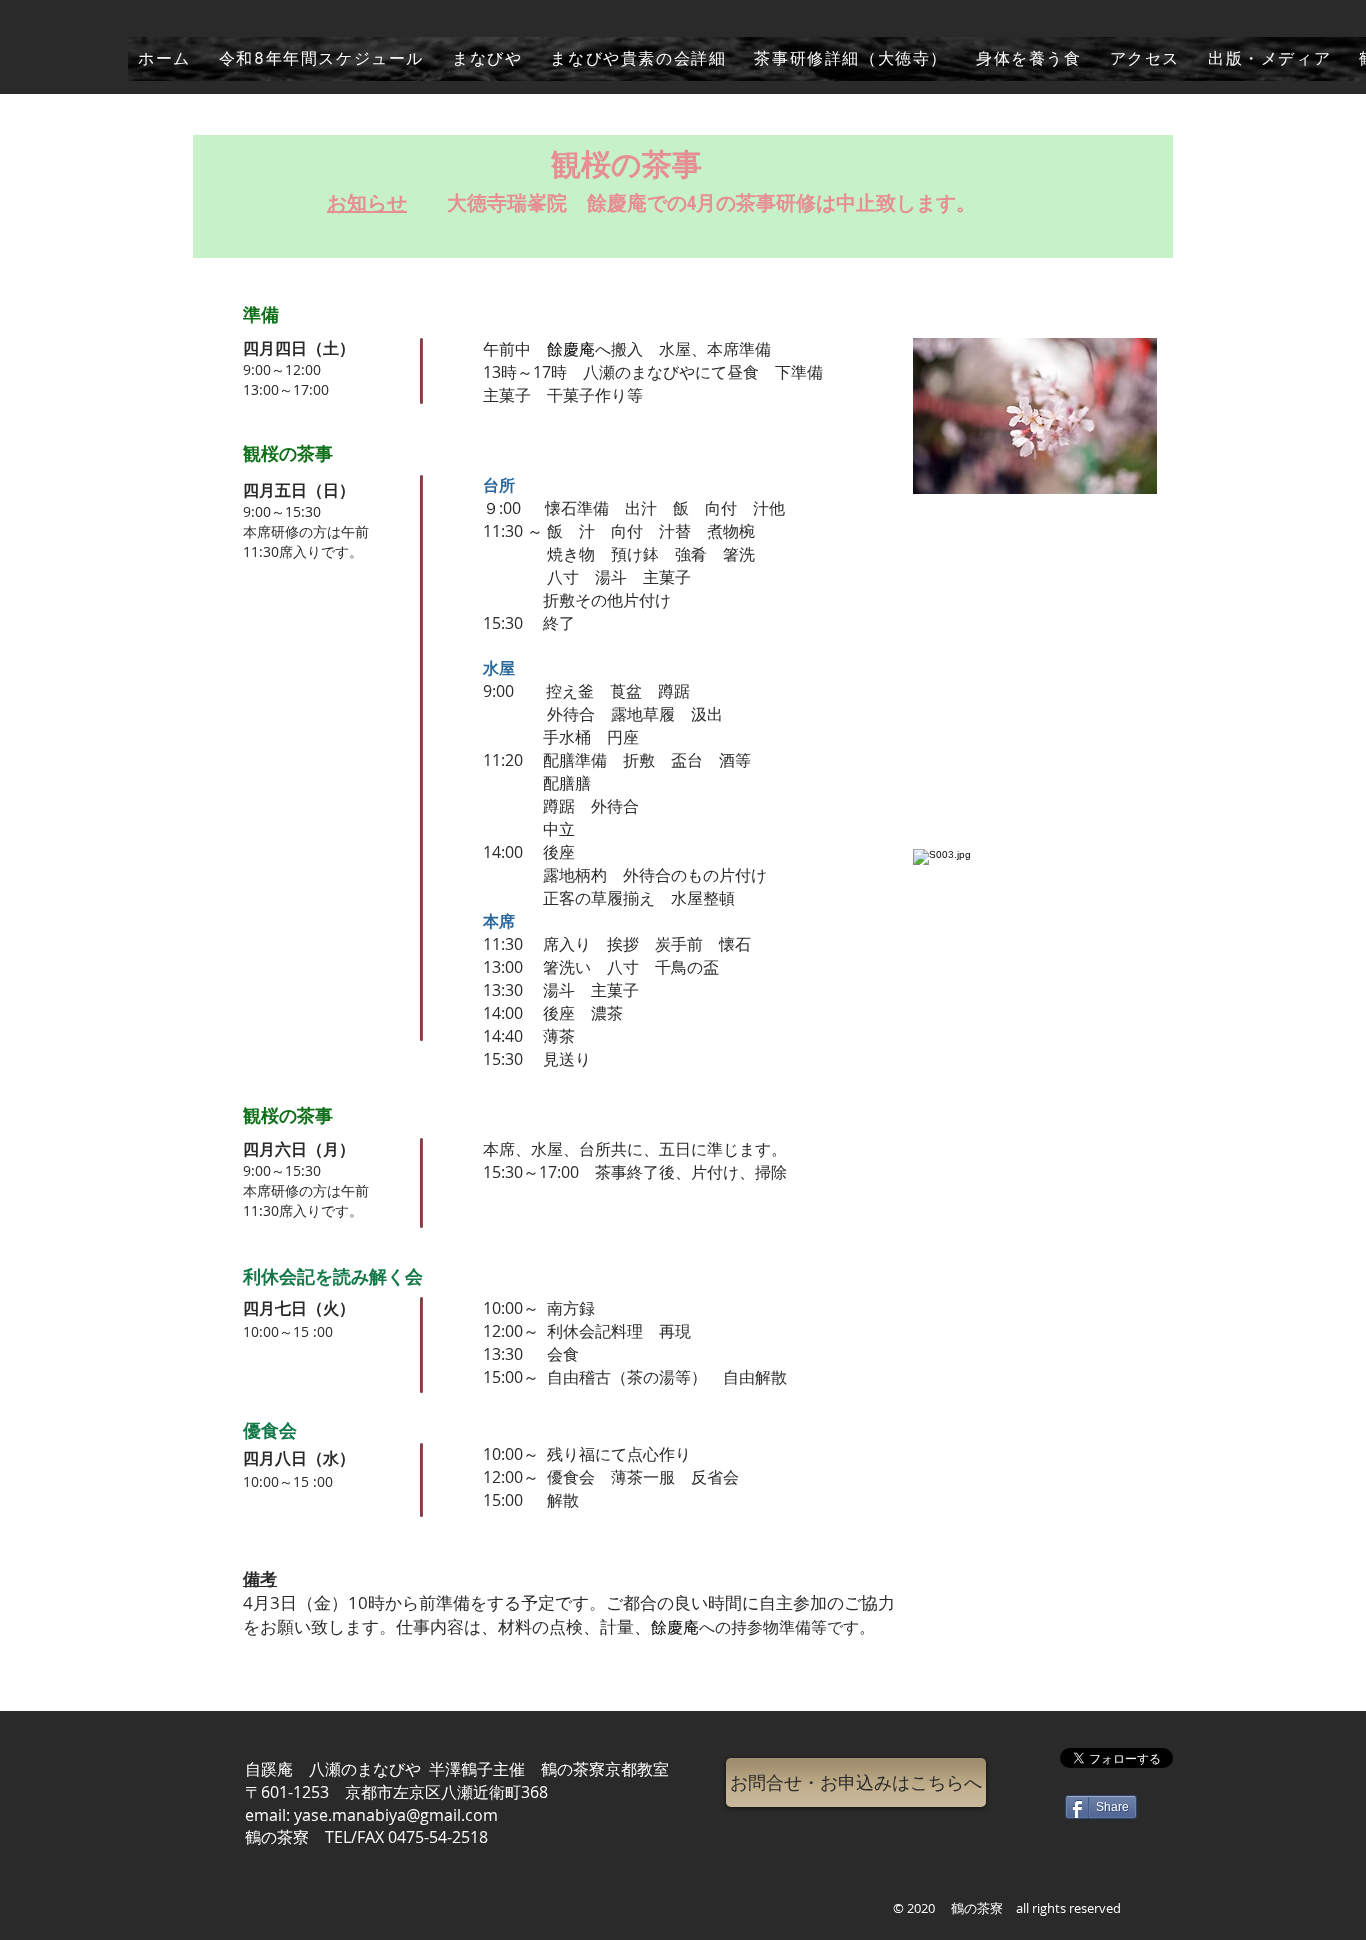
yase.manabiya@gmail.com (396, 1815)
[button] (856, 1782)
